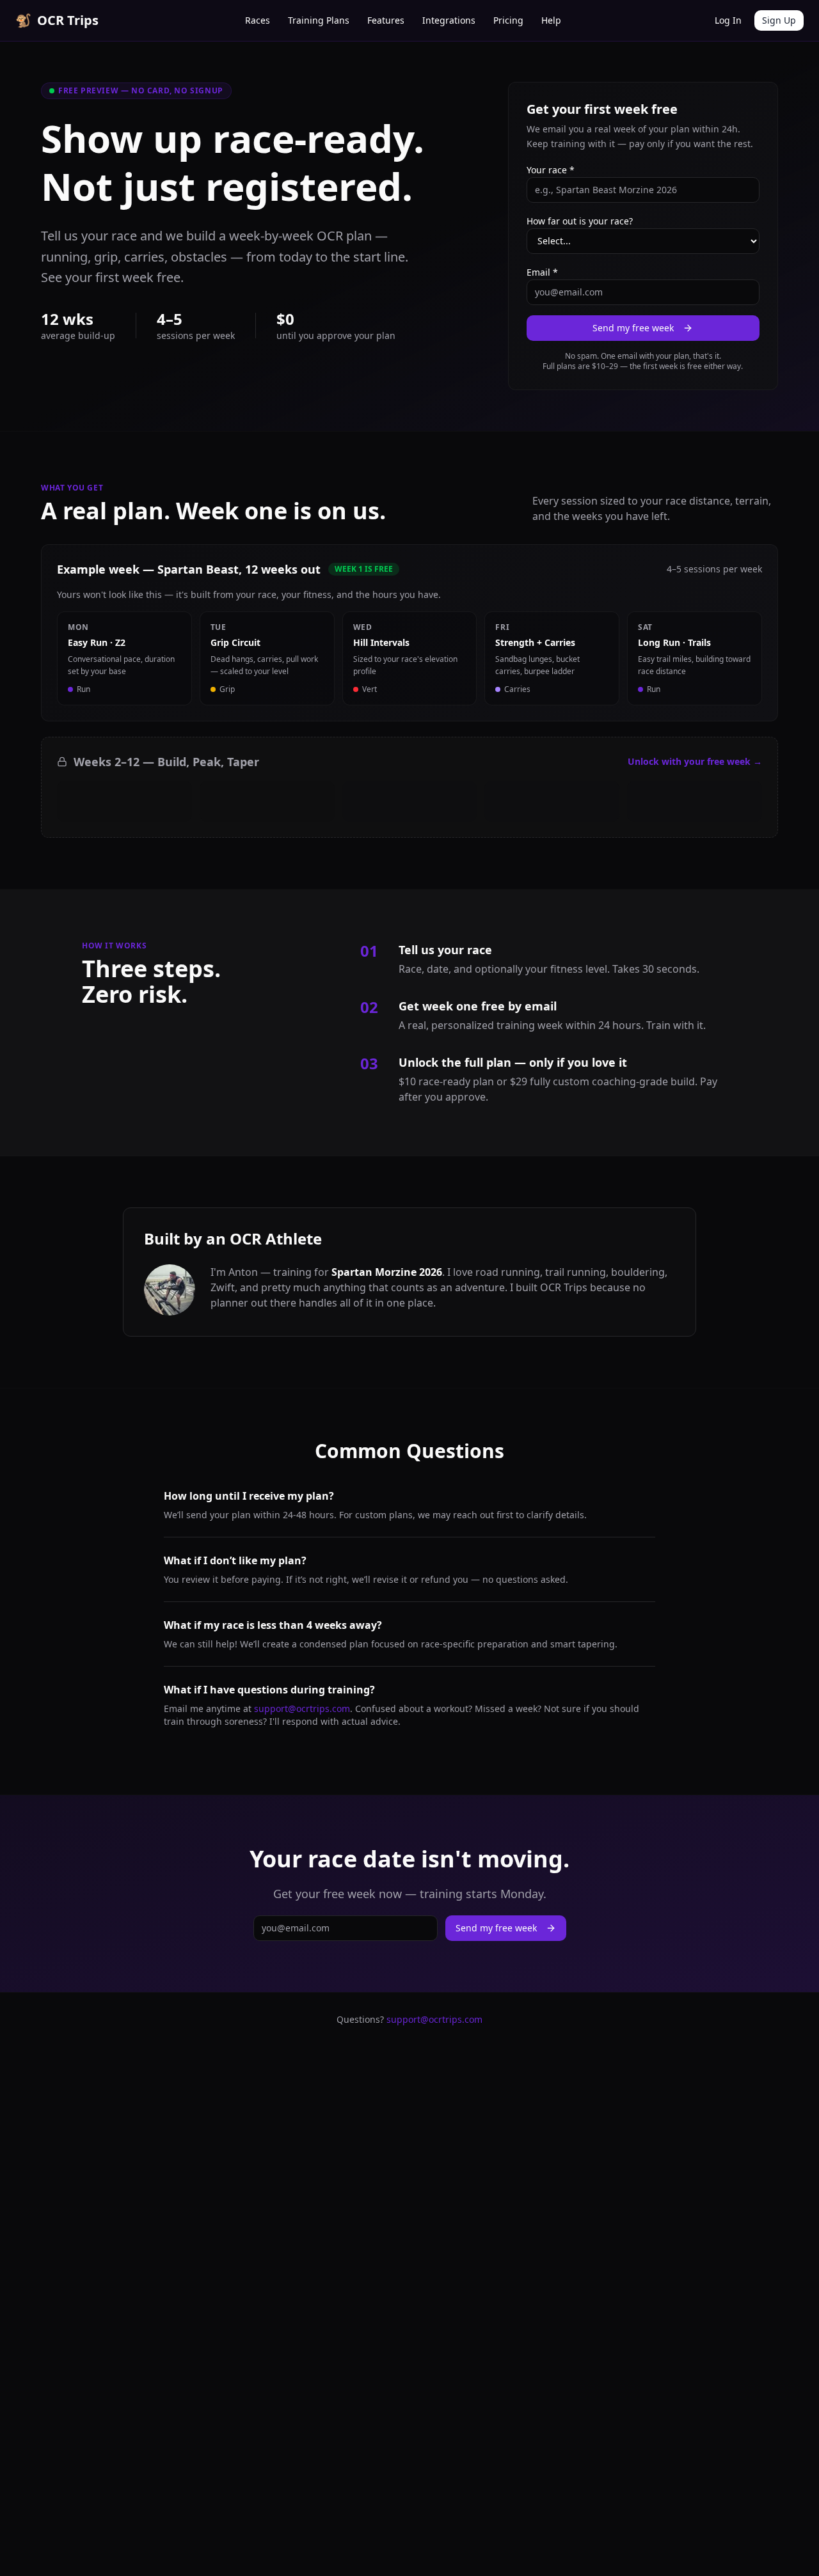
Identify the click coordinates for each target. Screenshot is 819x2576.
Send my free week (633, 328)
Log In (728, 20)
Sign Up (779, 20)
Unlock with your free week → (695, 761)
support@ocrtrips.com (302, 1708)
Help (551, 20)
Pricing (508, 20)
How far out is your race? (580, 221)
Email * (542, 272)
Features (386, 20)
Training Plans (319, 20)
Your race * (551, 170)
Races (258, 20)
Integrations (449, 20)
